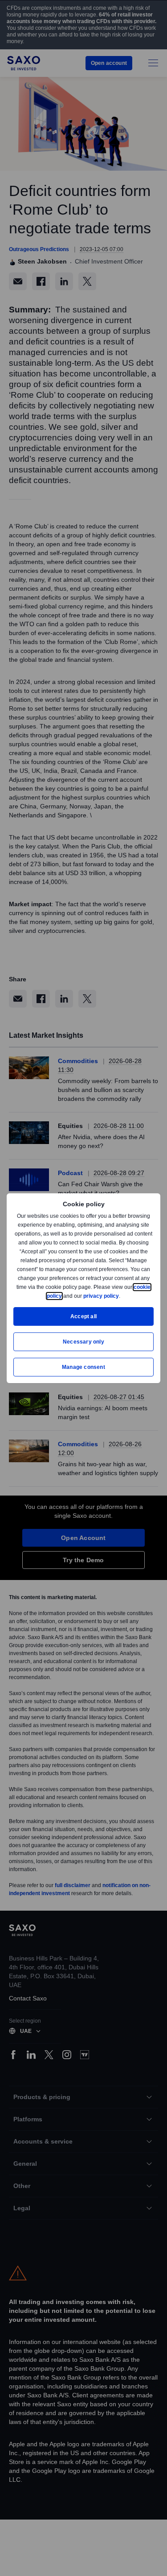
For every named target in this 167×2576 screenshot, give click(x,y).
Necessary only (83, 1342)
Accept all (83, 1316)
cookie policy (65, 1296)
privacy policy (122, 1296)
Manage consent (84, 1367)
